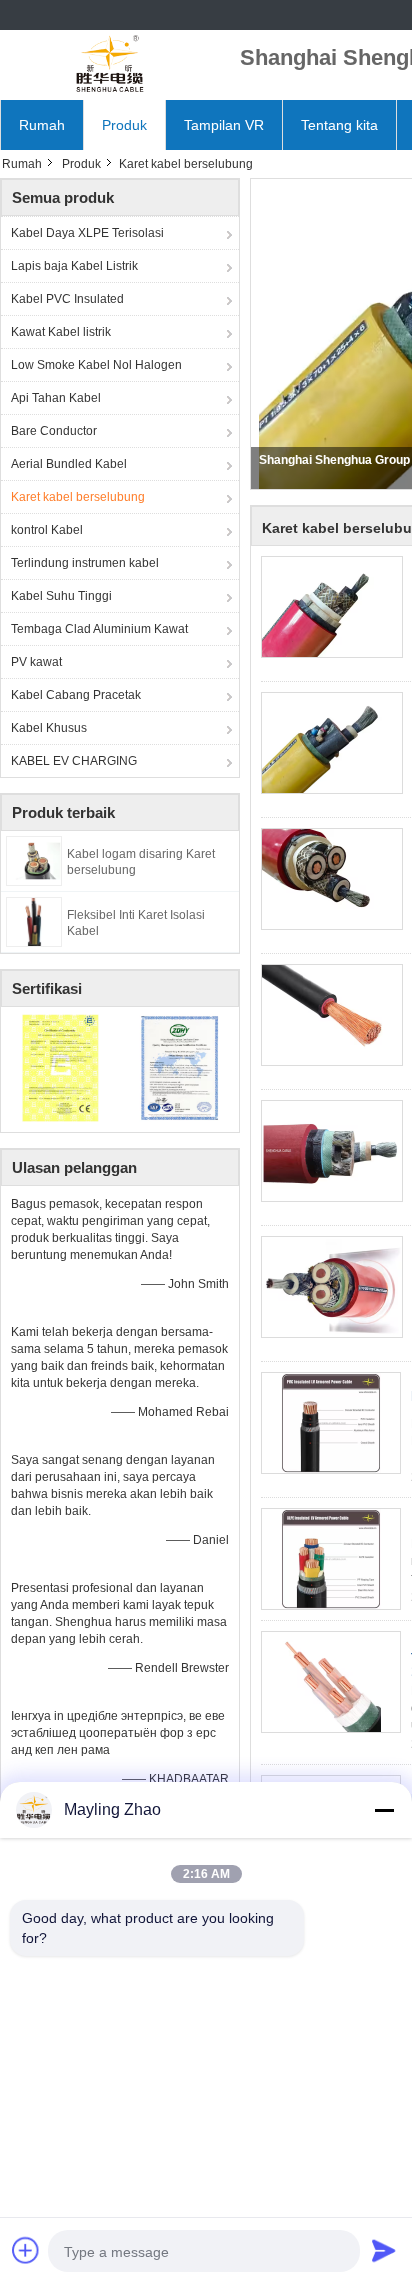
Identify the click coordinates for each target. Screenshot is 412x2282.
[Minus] (384, 1810)
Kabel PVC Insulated (67, 299)
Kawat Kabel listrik (61, 332)
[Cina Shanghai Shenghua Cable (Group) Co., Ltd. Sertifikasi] (60, 1067)
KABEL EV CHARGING (74, 761)
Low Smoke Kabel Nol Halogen (96, 365)
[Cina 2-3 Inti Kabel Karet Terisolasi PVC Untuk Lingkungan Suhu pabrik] (331, 1559)
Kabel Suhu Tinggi (61, 596)
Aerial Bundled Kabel (69, 464)
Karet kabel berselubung (78, 497)
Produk (124, 125)
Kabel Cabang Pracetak (76, 695)
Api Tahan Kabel (56, 398)
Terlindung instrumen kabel (85, 563)
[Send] (384, 2250)
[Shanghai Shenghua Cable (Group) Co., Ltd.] (110, 65)
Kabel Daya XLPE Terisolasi (87, 233)
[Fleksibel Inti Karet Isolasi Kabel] (34, 921)
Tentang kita (339, 125)
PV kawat (36, 662)
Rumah (42, 125)
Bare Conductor (54, 431)
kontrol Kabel (47, 530)
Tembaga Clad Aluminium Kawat (99, 629)
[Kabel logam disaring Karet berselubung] (34, 860)
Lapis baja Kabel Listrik (74, 266)
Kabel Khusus (49, 728)
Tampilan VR (224, 125)
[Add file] (26, 2250)
